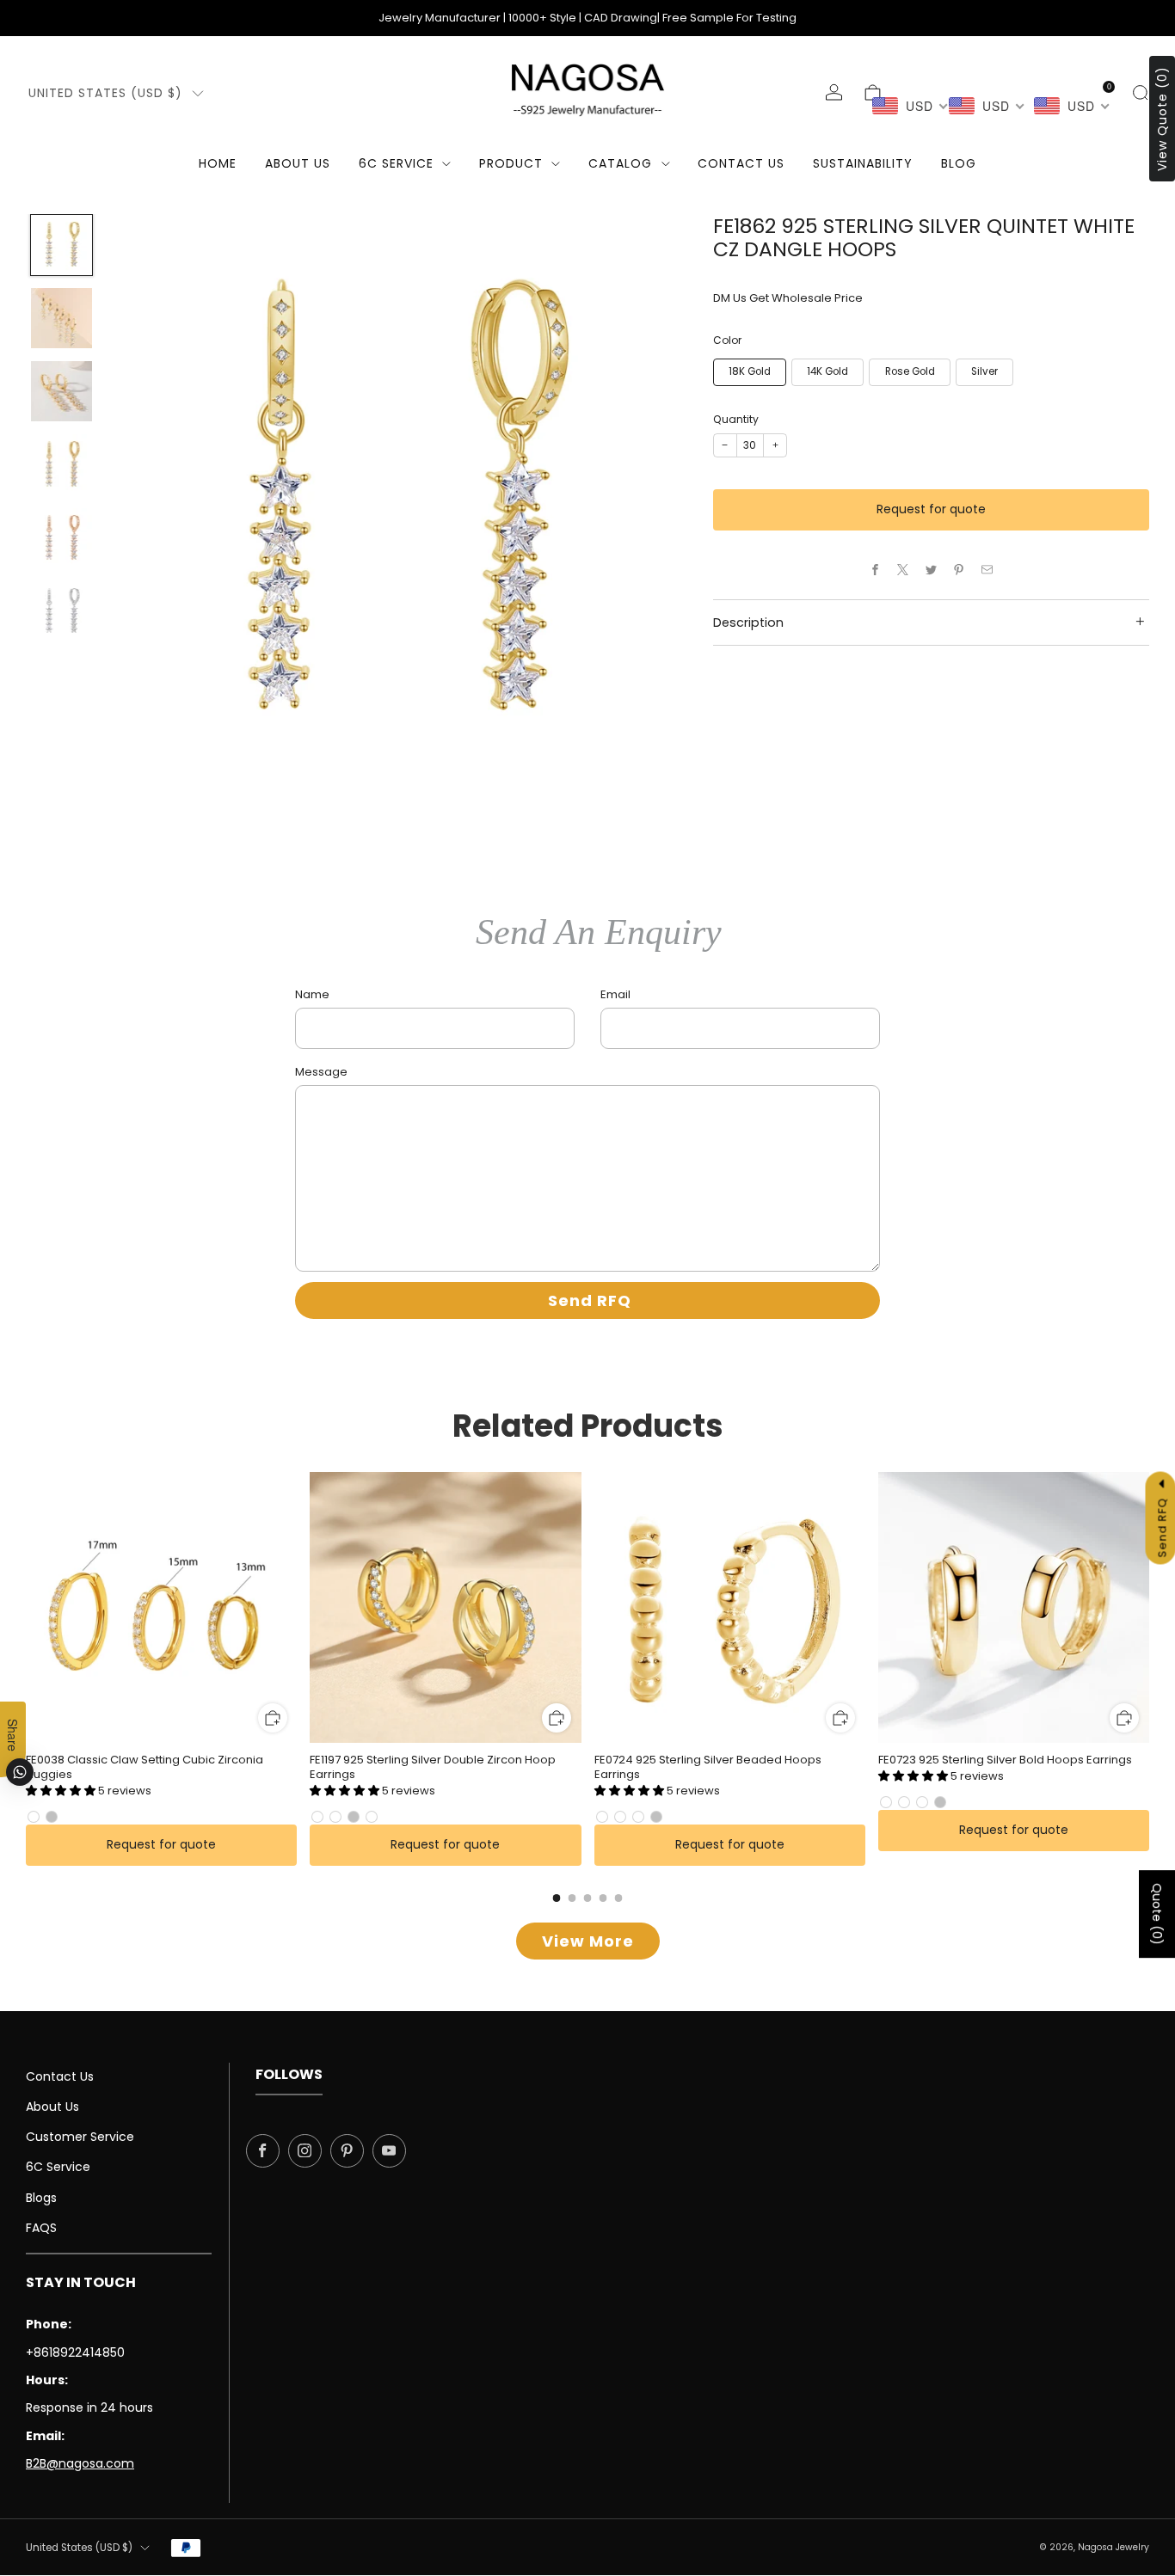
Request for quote (931, 509)
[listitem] (587, 18)
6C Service (396, 163)
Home (218, 163)
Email (615, 994)
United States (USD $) (105, 93)
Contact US (741, 163)
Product (511, 163)
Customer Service (80, 2137)
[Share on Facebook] (876, 570)
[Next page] (1149, 1609)
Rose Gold (910, 371)
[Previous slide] (142, 504)
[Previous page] (26, 1609)
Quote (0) (1157, 1914)
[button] (62, 1791)
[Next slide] (654, 504)
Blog (959, 163)
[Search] (1140, 92)
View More (588, 1941)
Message (321, 1072)
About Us (298, 163)
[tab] (557, 1898)
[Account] (834, 92)
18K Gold (750, 371)
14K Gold (827, 371)
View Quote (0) (1162, 119)
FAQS (41, 2228)
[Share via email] (987, 570)
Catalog (620, 163)
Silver (984, 371)
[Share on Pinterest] (959, 570)
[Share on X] (903, 570)
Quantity (736, 419)
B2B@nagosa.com (80, 2463)
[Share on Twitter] (932, 570)
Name (312, 994)
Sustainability (863, 163)
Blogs (41, 2198)
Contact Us (60, 2076)
